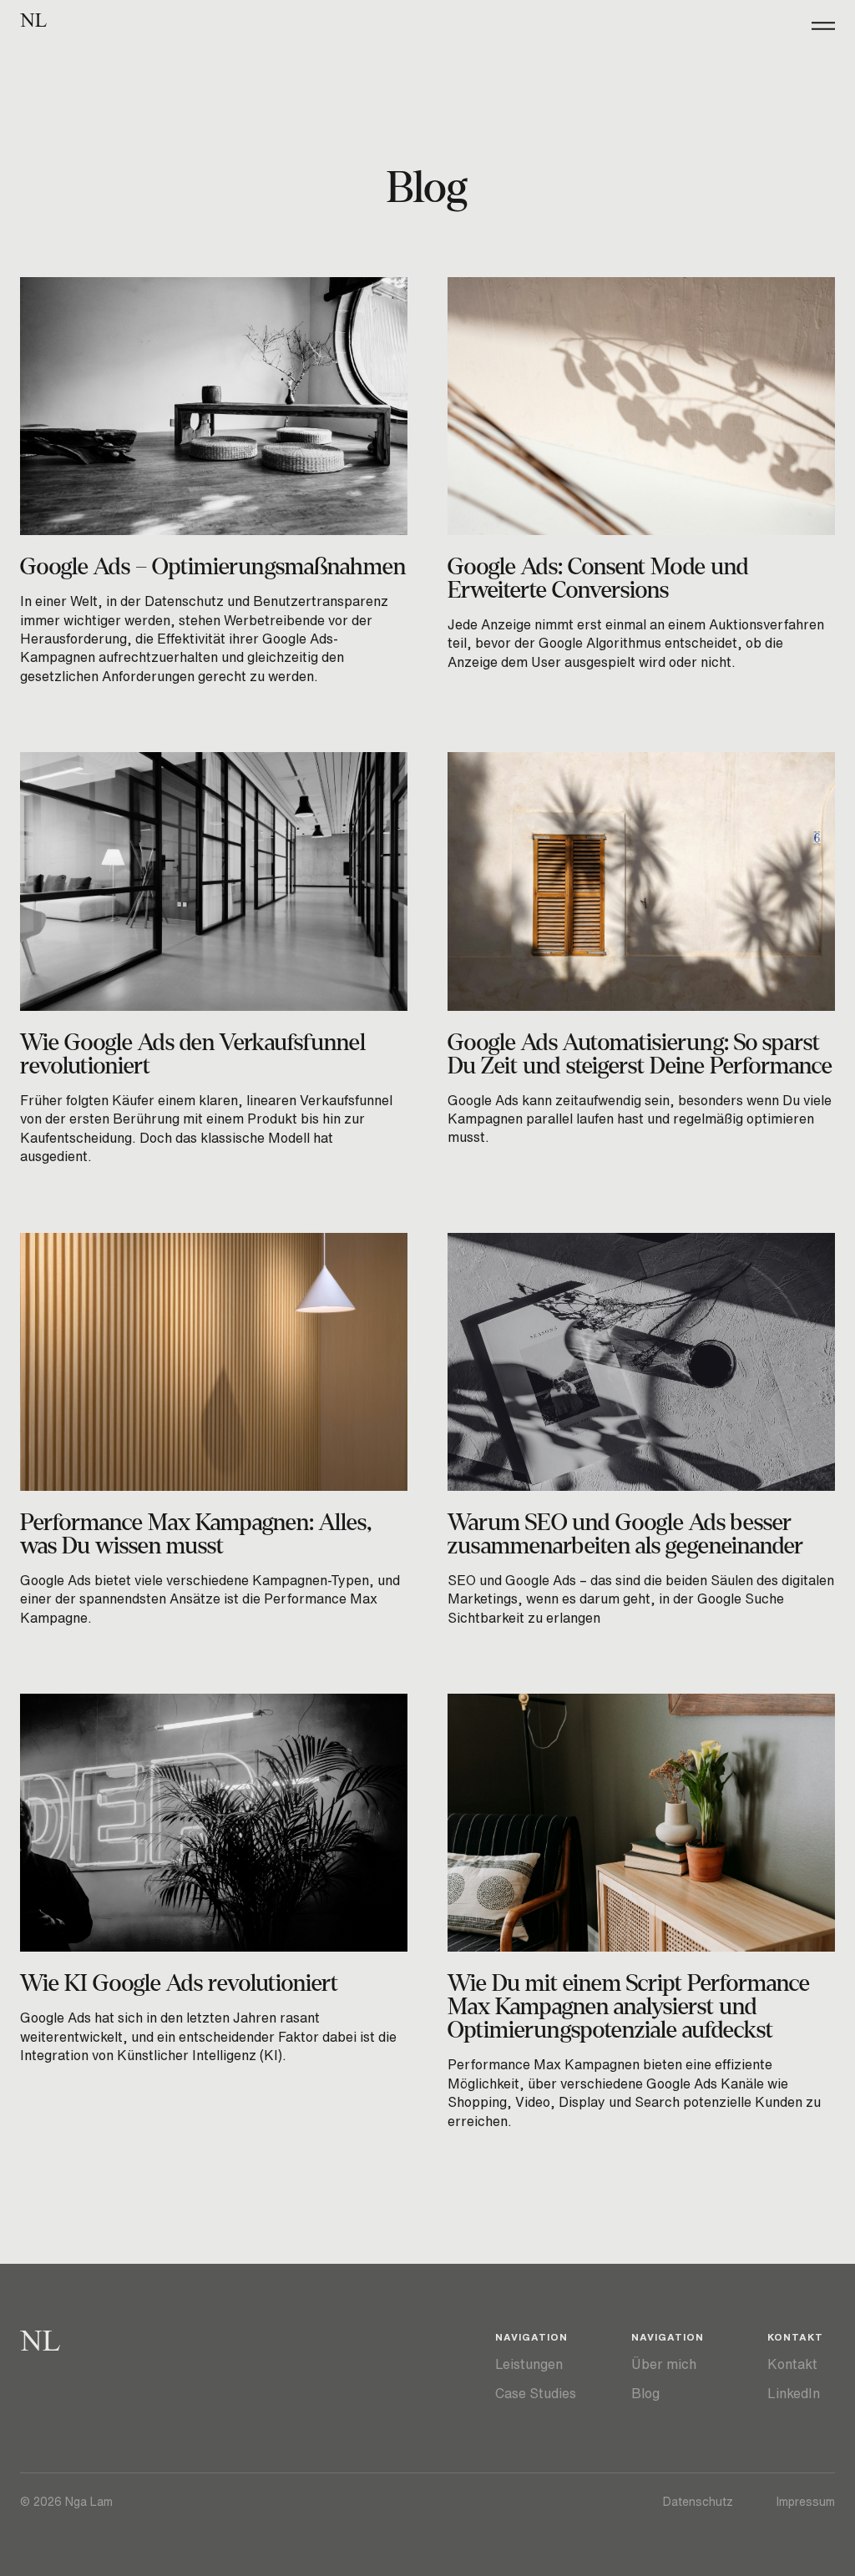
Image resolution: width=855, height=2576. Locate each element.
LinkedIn (794, 2393)
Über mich (664, 2364)
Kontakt (792, 2364)
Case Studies (536, 2393)
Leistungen (529, 2364)
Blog (645, 2393)
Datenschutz (698, 2502)
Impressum (806, 2502)
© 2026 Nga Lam (66, 2502)
